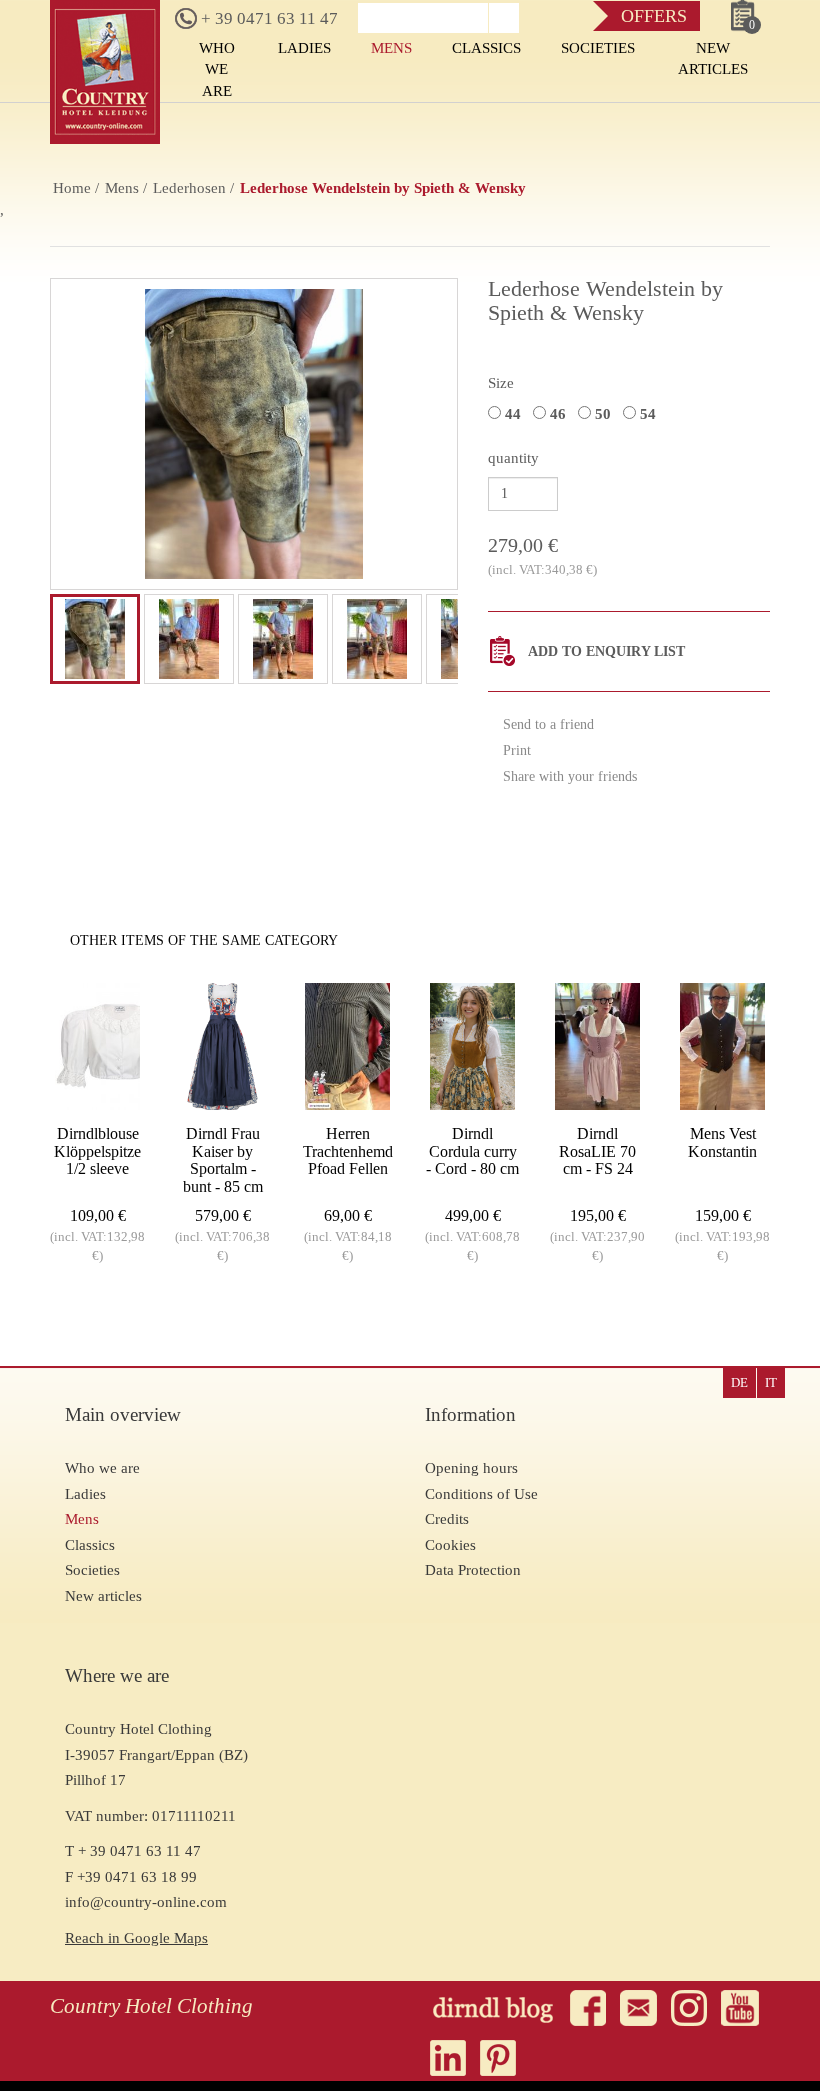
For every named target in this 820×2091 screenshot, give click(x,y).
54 (650, 414)
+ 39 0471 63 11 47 (267, 18)
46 (560, 414)
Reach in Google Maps (136, 1938)
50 (605, 414)
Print (515, 750)
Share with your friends (568, 776)
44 (515, 414)
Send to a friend (546, 724)
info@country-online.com (146, 1902)
